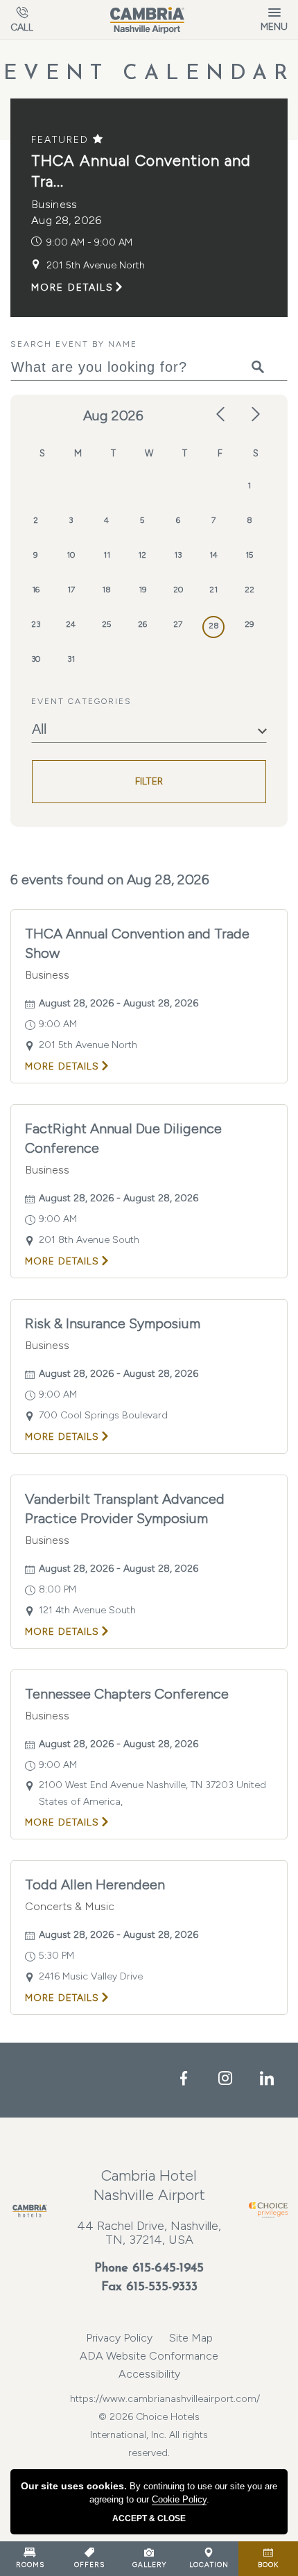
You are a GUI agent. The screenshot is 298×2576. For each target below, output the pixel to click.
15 (249, 555)
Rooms (30, 2565)
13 (178, 555)
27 (178, 624)
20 (178, 590)
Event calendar (149, 74)
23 (36, 624)
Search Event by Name (74, 344)
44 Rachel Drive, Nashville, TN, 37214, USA (149, 2233)
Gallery (149, 2565)
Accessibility (149, 2374)
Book (268, 2565)
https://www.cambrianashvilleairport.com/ (149, 2399)
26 (142, 624)
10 (71, 555)
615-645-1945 (168, 2269)
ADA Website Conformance (149, 2356)
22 (249, 590)
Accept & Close (149, 2518)
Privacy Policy (119, 2338)
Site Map (191, 2338)
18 (106, 590)
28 (214, 626)
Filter (149, 781)
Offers (89, 2565)
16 (36, 590)
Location (209, 2565)
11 (107, 555)
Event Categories (81, 701)
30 (36, 659)
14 (213, 555)
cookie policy (179, 2499)
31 (71, 659)
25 (106, 624)
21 (213, 590)
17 (71, 590)
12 (142, 555)
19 (142, 590)
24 (71, 624)
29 (249, 624)
